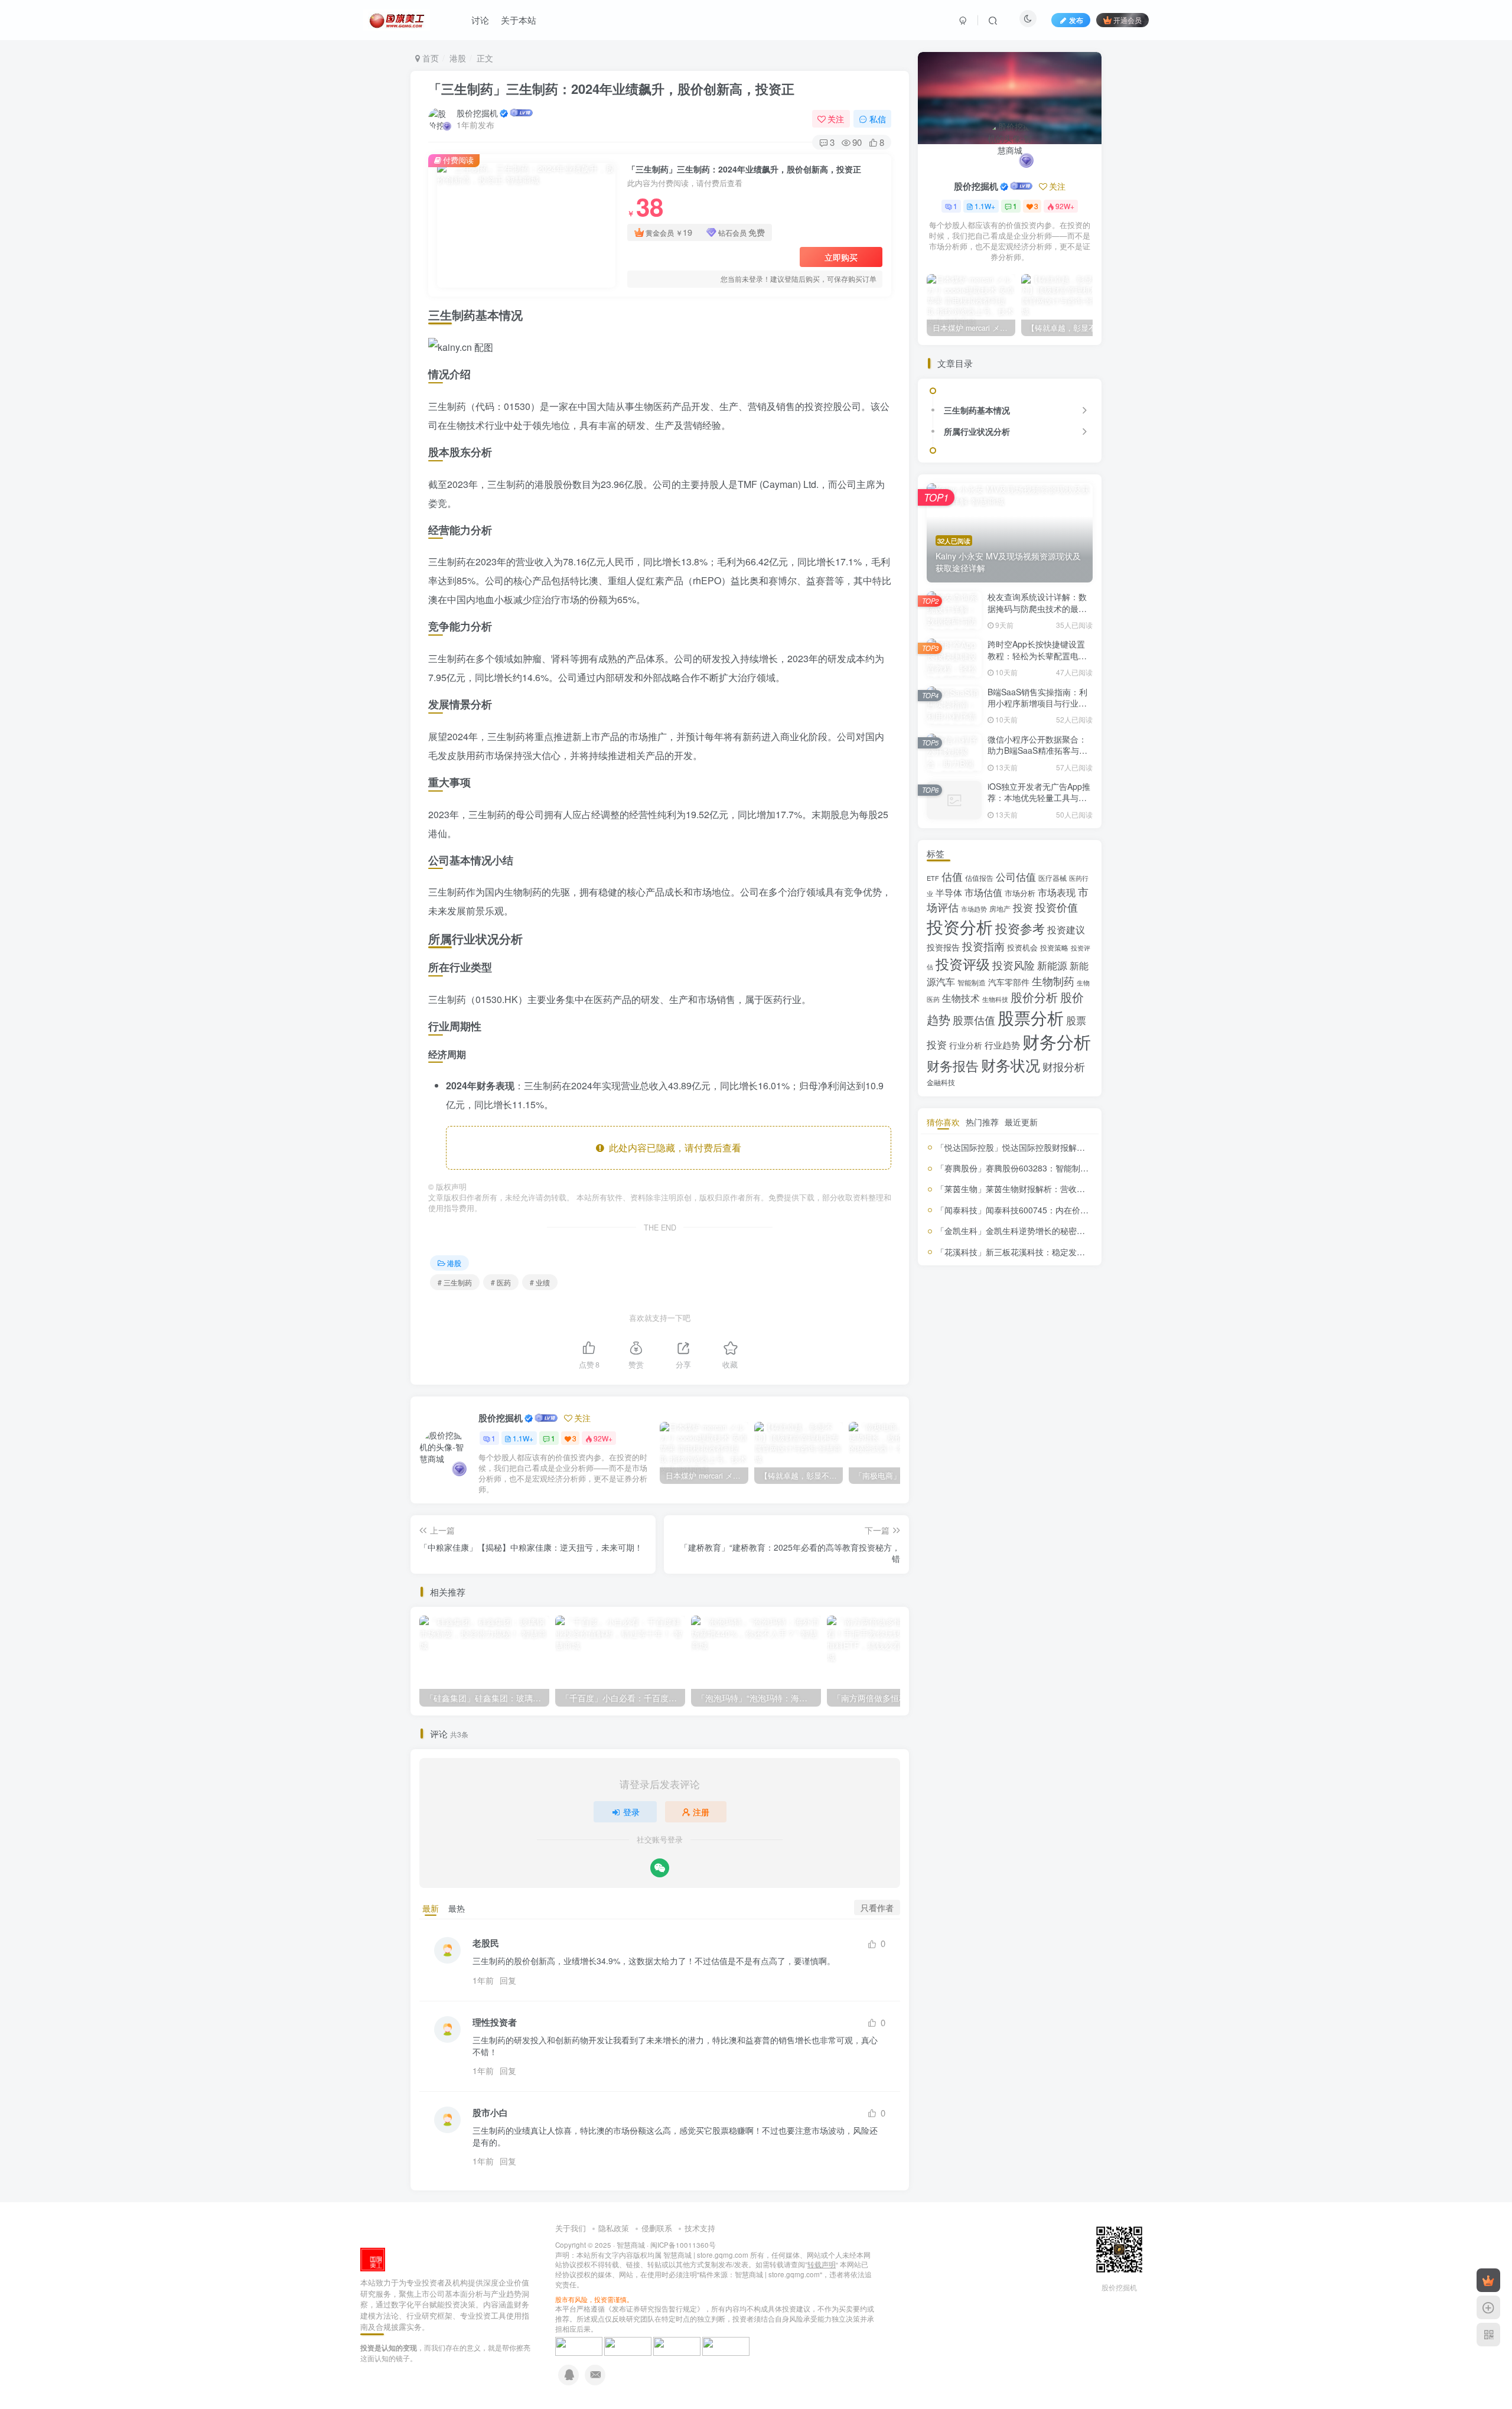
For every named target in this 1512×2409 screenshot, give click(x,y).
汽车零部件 (1009, 982)
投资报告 (943, 947)
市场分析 (1020, 893)
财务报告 (953, 1065)
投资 (1023, 907)
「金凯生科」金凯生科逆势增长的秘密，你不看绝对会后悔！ (1048, 1230)
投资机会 (1022, 947)
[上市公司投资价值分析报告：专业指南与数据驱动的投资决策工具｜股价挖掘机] (373, 2259)
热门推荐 (982, 1122)
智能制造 (972, 982)
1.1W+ (523, 1438)
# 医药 (501, 1282)
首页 (429, 58)
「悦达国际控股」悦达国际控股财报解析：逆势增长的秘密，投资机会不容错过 (1081, 1147)
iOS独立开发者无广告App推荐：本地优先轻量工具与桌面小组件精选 (1039, 798)
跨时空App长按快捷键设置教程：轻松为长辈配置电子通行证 (1037, 655)
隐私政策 (614, 2228)
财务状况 (1011, 1064)
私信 (878, 119)
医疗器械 (1052, 878)
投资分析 (960, 926)
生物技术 (961, 998)
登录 (631, 1812)
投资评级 (963, 963)
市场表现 (1057, 892)
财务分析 (1057, 1041)
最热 (457, 1908)
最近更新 (1021, 1122)
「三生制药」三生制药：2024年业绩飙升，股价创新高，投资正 (611, 89)
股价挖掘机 (477, 113)
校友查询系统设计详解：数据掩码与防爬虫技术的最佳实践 (1037, 608)
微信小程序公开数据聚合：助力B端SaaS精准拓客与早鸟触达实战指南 (1037, 751)
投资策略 (1054, 948)
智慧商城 (631, 2245)
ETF (933, 878)
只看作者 (877, 1907)
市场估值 (983, 892)
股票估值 (974, 1020)
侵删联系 (657, 2228)
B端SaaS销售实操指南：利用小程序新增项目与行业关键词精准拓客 (1037, 703)
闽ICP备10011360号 (683, 2245)
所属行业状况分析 (977, 431)
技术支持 (700, 2228)
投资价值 (1057, 907)
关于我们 (571, 2228)
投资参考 (1020, 928)
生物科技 (995, 999)
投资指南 (983, 946)
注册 (701, 1812)
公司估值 (1016, 877)
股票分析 (1031, 1017)
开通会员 (1128, 20)
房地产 (1000, 908)
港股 (458, 58)
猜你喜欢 (943, 1122)
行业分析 (966, 1045)
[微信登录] (660, 1868)
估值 (952, 876)
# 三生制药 (455, 1282)
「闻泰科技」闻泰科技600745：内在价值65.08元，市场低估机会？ (1060, 1210)
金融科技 (941, 1082)
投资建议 (1066, 929)
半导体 (949, 892)
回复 (508, 1980)
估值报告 (979, 878)
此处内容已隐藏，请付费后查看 (673, 1147)
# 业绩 (540, 1282)
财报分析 (1064, 1066)
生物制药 (1053, 981)
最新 (431, 1908)
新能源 (1052, 965)
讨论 (480, 20)
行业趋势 (1002, 1045)
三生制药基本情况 (977, 410)
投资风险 (1014, 965)
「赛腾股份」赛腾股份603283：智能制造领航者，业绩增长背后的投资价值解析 (1083, 1168)
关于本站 (519, 20)
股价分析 (1034, 997)
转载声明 (822, 2264)
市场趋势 (974, 909)
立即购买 (841, 257)
